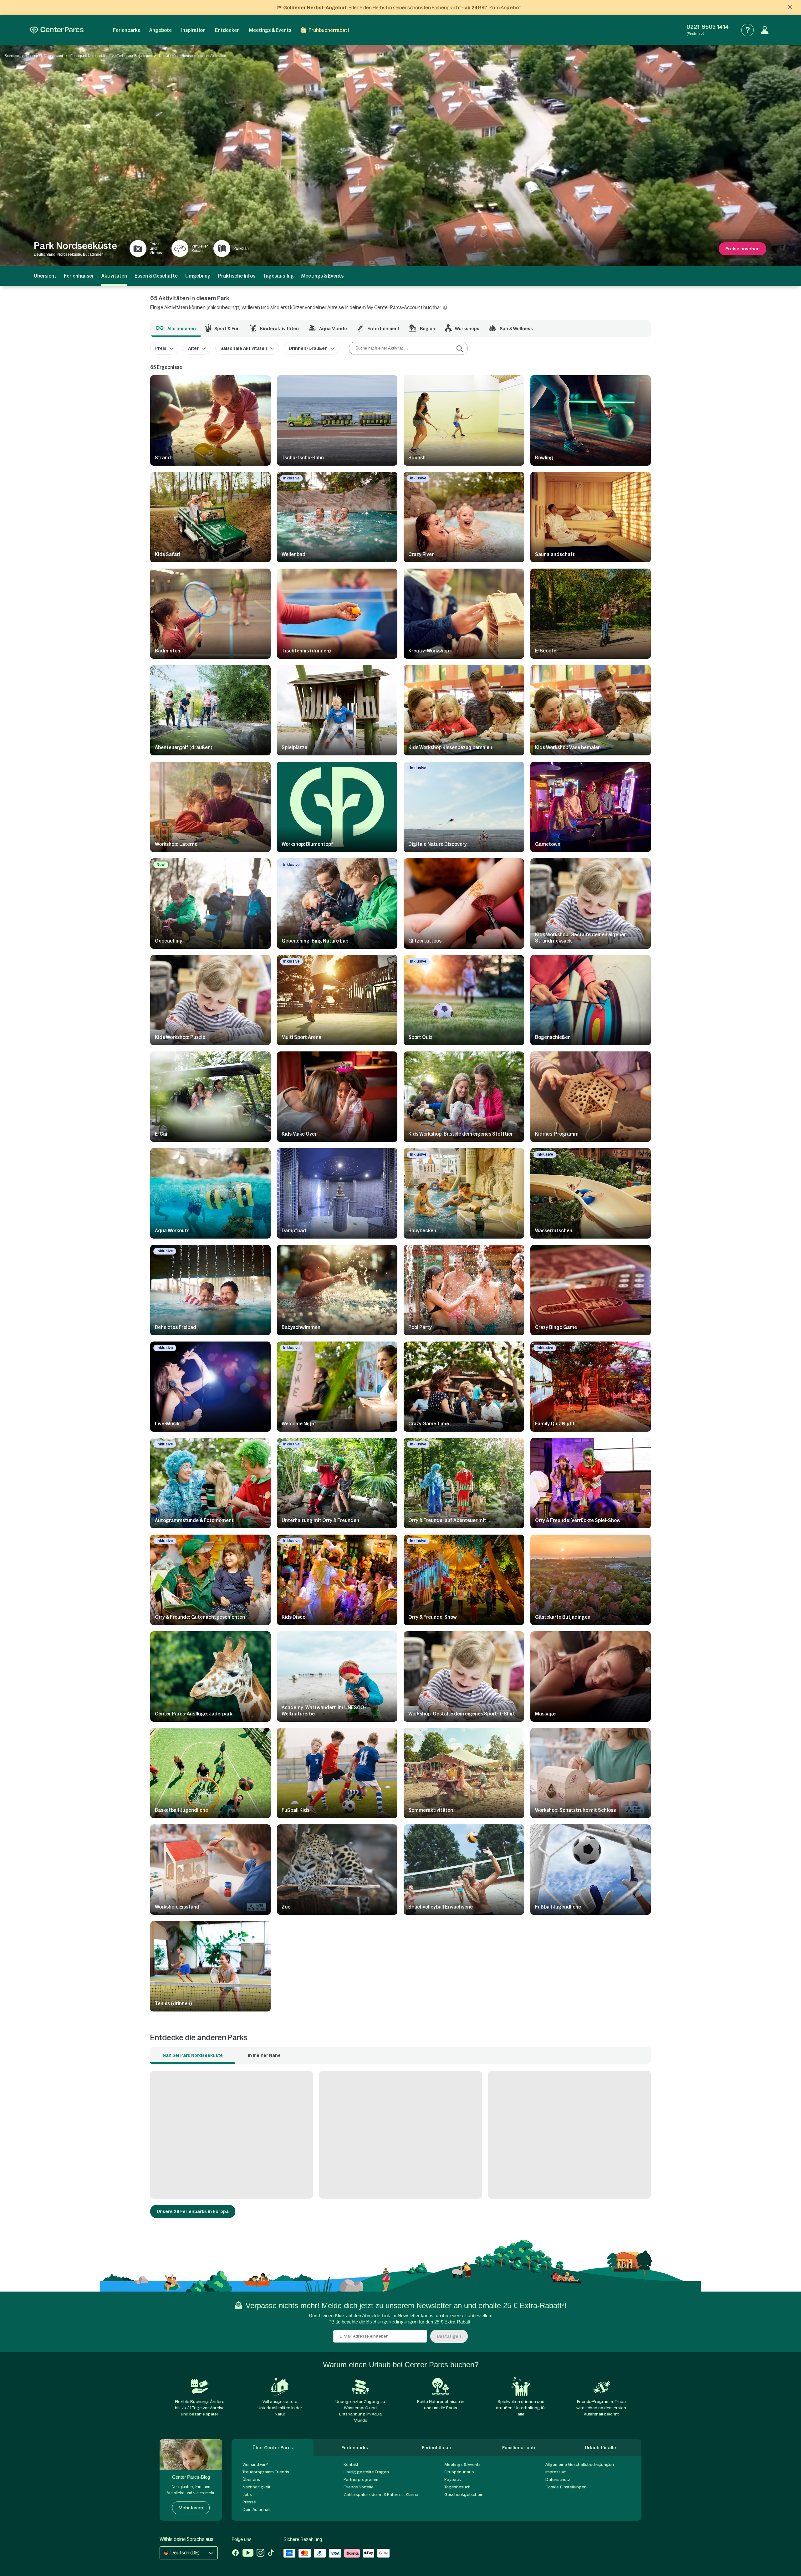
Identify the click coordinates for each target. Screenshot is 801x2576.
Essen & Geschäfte (156, 276)
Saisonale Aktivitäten (244, 348)
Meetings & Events (270, 30)
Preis (161, 348)
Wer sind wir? (255, 2464)
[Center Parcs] (57, 30)
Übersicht (45, 276)
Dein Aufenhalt (257, 2510)
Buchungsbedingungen (392, 2322)
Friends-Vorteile (359, 2487)
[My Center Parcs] (765, 30)
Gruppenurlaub (459, 2472)
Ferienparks (126, 30)
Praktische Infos (237, 276)
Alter (193, 348)
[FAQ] (747, 30)
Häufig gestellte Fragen (366, 2472)
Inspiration (193, 30)
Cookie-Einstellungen (566, 2487)
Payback (453, 2479)
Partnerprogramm (361, 2479)
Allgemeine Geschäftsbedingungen (580, 2464)
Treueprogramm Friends (266, 2472)
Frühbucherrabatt (329, 30)
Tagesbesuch (457, 2487)
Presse (249, 2502)
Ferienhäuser (79, 276)
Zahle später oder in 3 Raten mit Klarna (381, 2494)
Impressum (556, 2472)
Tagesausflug (278, 276)
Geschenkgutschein (464, 2494)
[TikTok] (271, 2553)
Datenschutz (558, 2479)
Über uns (251, 2479)
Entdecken (227, 30)
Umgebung (198, 276)
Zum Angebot (505, 8)
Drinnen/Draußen (308, 348)
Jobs (247, 2494)
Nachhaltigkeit (256, 2487)
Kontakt (351, 2464)
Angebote (161, 30)
